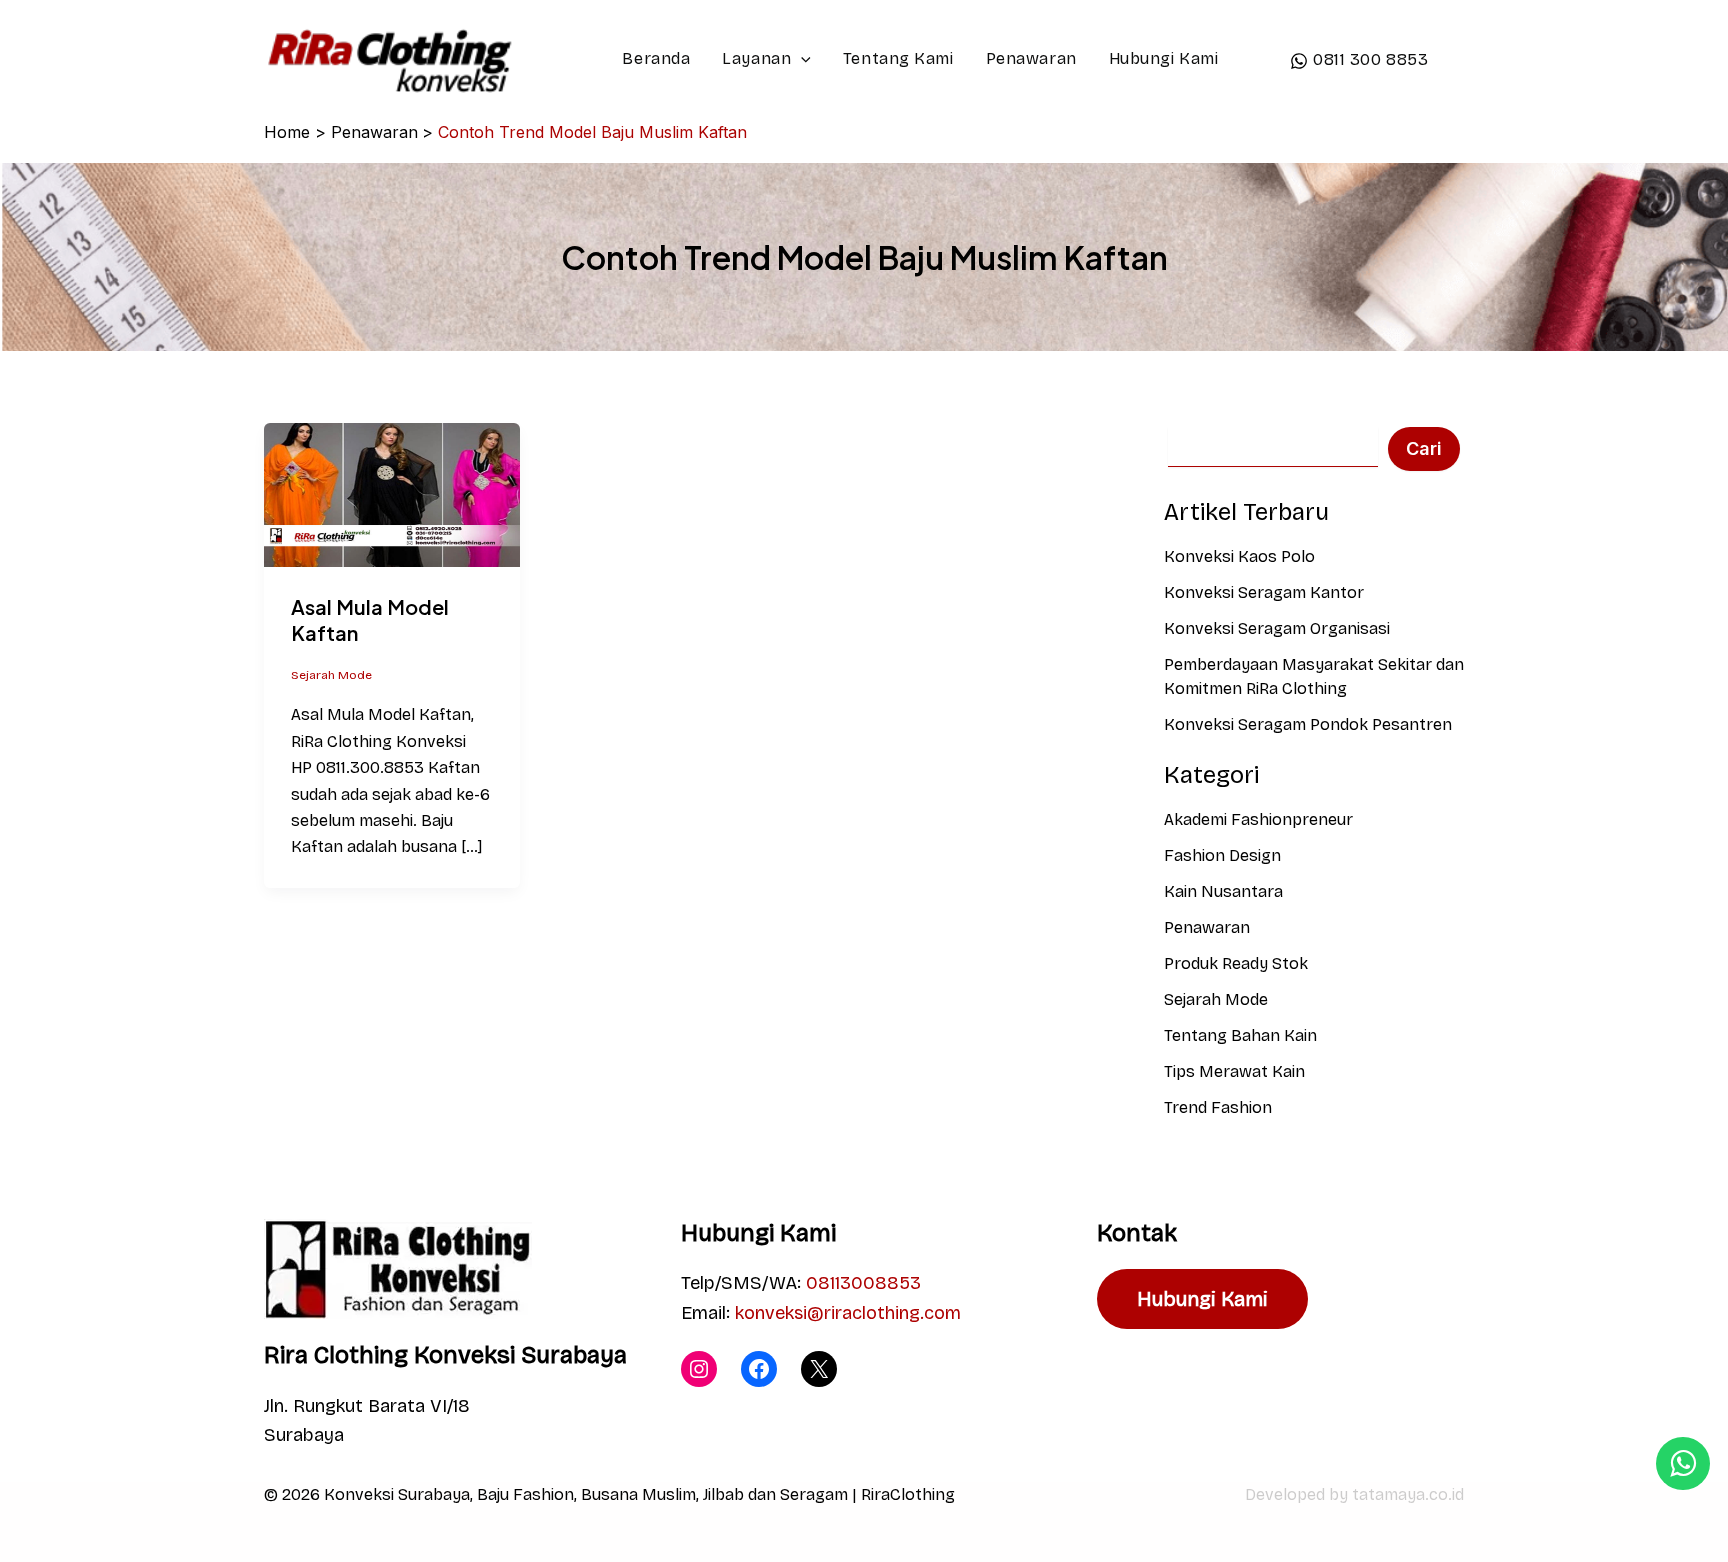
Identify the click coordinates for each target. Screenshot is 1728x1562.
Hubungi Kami (1164, 58)
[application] (801, 59)
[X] (819, 1369)
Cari (1424, 448)
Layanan (756, 58)
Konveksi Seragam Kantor (1264, 592)
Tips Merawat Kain (1234, 1071)
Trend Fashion (1218, 1107)
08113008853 (863, 1283)
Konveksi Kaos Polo (1239, 556)
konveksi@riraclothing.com (848, 1313)
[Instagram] (699, 1369)
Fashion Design (1222, 855)
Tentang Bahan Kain (1240, 1035)
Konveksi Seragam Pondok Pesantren (1308, 724)
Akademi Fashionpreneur (1258, 819)
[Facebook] (759, 1369)
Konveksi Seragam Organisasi (1277, 628)
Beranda (656, 58)
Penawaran (1031, 58)
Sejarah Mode (331, 675)
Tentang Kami (898, 58)
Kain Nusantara (1223, 891)
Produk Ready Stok (1236, 963)
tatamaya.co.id (1408, 1494)
